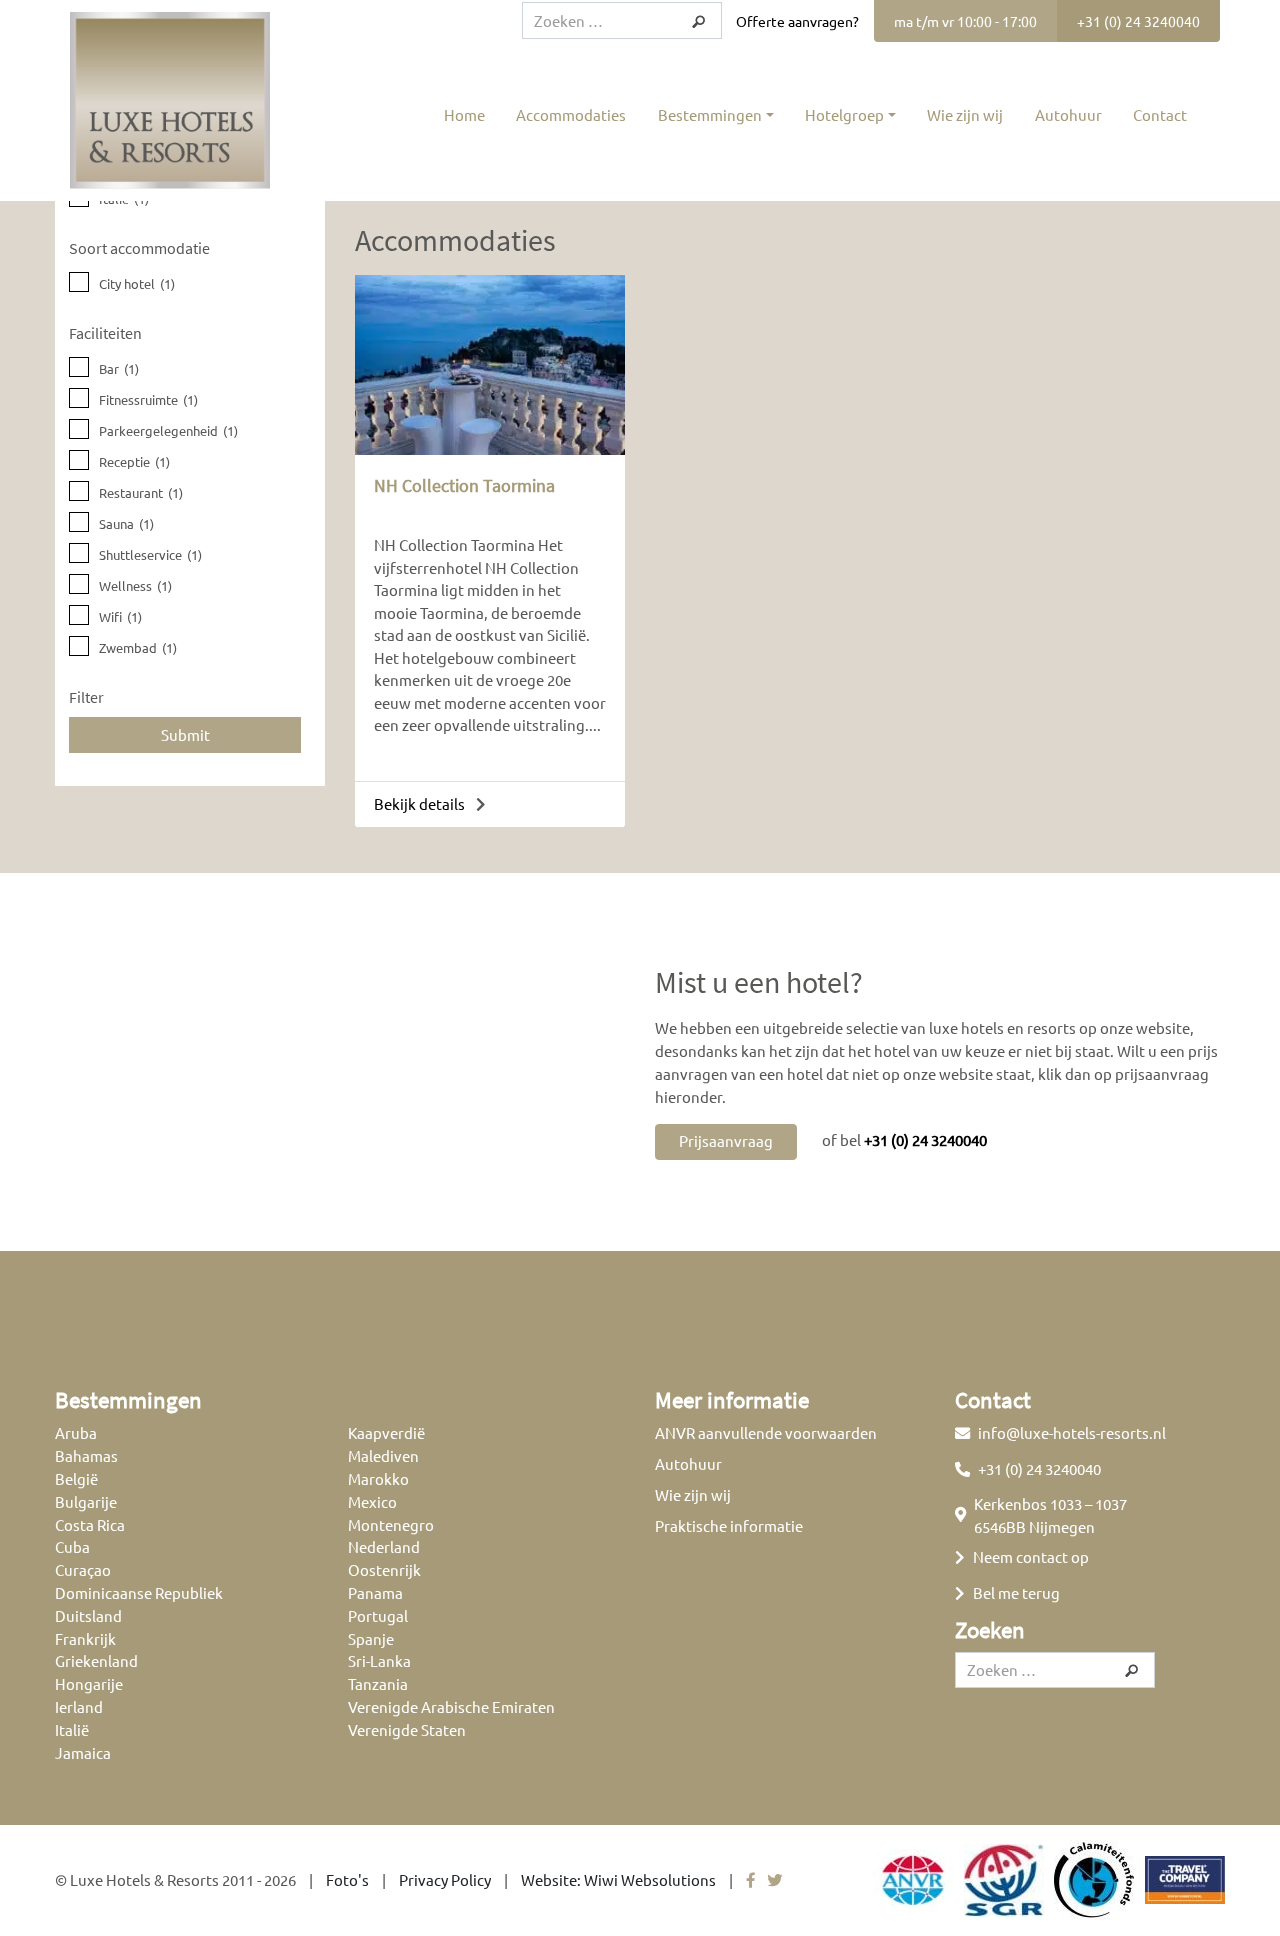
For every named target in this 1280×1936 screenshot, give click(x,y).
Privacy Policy (445, 1879)
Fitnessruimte (148, 399)
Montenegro (391, 1524)
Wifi (120, 616)
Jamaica (83, 1752)
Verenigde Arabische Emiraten (451, 1706)
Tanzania (378, 1683)
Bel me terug (1016, 1592)
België (76, 1478)
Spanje (371, 1638)
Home (464, 114)
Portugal (378, 1615)
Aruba (76, 1432)
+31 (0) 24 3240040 (1138, 21)
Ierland (79, 1706)
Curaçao (83, 1569)
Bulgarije (86, 1501)
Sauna (126, 523)
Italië (72, 1729)
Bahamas (86, 1455)
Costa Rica (90, 1524)
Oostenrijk (384, 1569)
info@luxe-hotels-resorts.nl (1072, 1432)
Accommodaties (571, 114)
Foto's (347, 1879)
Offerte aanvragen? (797, 21)
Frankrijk (85, 1638)
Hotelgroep (844, 114)
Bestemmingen (710, 114)
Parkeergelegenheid (168, 430)
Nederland (384, 1546)
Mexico (372, 1501)
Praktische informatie (729, 1525)
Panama (375, 1592)
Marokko (378, 1478)
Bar (119, 368)
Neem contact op (1031, 1556)
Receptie (134, 461)
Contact (1160, 114)
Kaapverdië (386, 1432)
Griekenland (96, 1660)
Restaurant (141, 492)
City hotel (137, 283)
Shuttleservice (150, 554)
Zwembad (138, 647)
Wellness (135, 585)
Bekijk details (421, 803)
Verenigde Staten (407, 1729)
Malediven (383, 1455)
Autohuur (1068, 114)
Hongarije (89, 1683)
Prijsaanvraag (726, 1140)
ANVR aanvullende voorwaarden (766, 1432)
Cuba (72, 1546)
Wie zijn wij (965, 114)
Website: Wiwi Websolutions (618, 1879)
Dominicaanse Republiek (139, 1592)
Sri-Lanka (379, 1660)
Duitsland (88, 1615)
